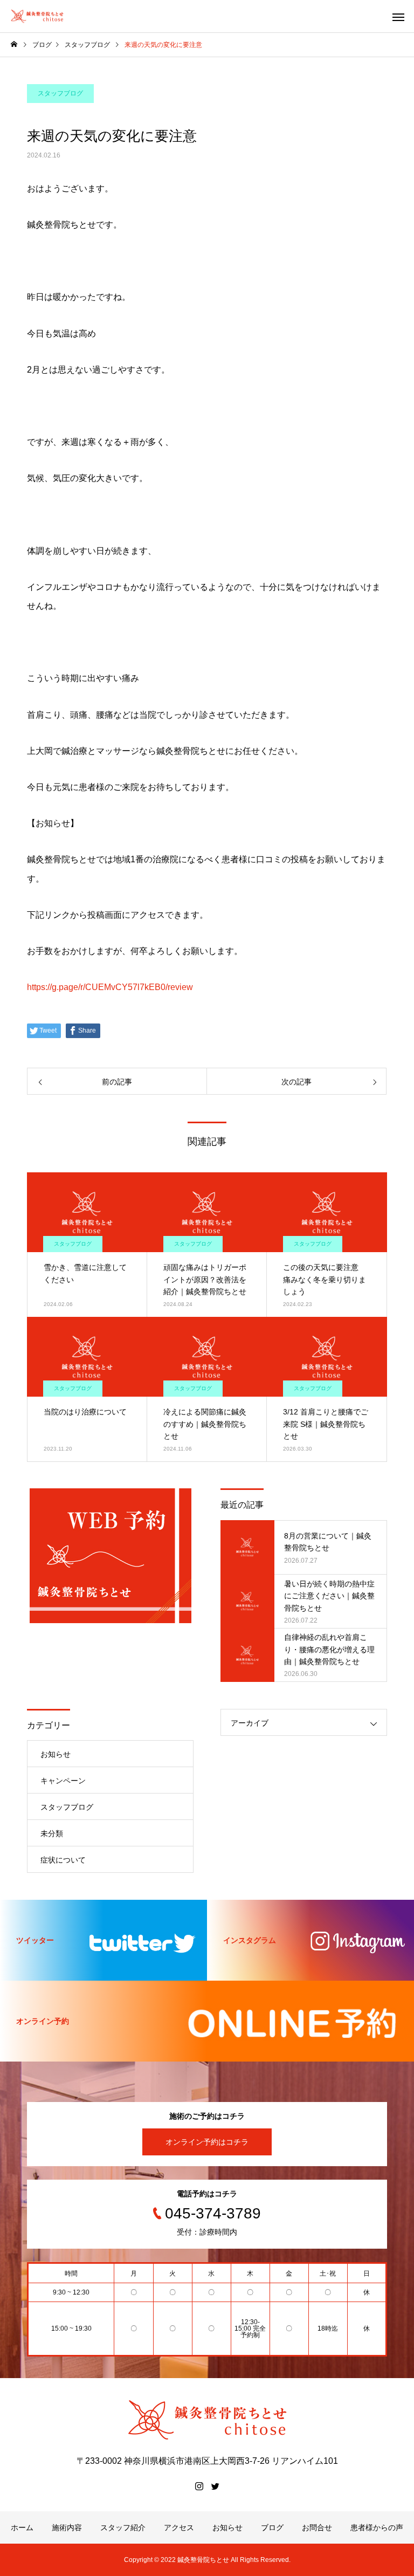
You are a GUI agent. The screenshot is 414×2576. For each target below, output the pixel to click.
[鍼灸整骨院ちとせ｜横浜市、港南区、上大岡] (37, 16)
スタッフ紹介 (123, 2527)
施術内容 (67, 2527)
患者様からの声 (377, 2527)
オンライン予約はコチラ (207, 2142)
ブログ (272, 2527)
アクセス (179, 2527)
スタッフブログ (60, 93)
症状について (63, 1860)
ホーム (22, 2527)
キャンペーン (63, 1781)
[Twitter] (215, 2486)
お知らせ (56, 1754)
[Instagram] (199, 2486)
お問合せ (317, 2527)
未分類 (52, 1833)
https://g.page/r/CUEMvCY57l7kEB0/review (110, 987)
